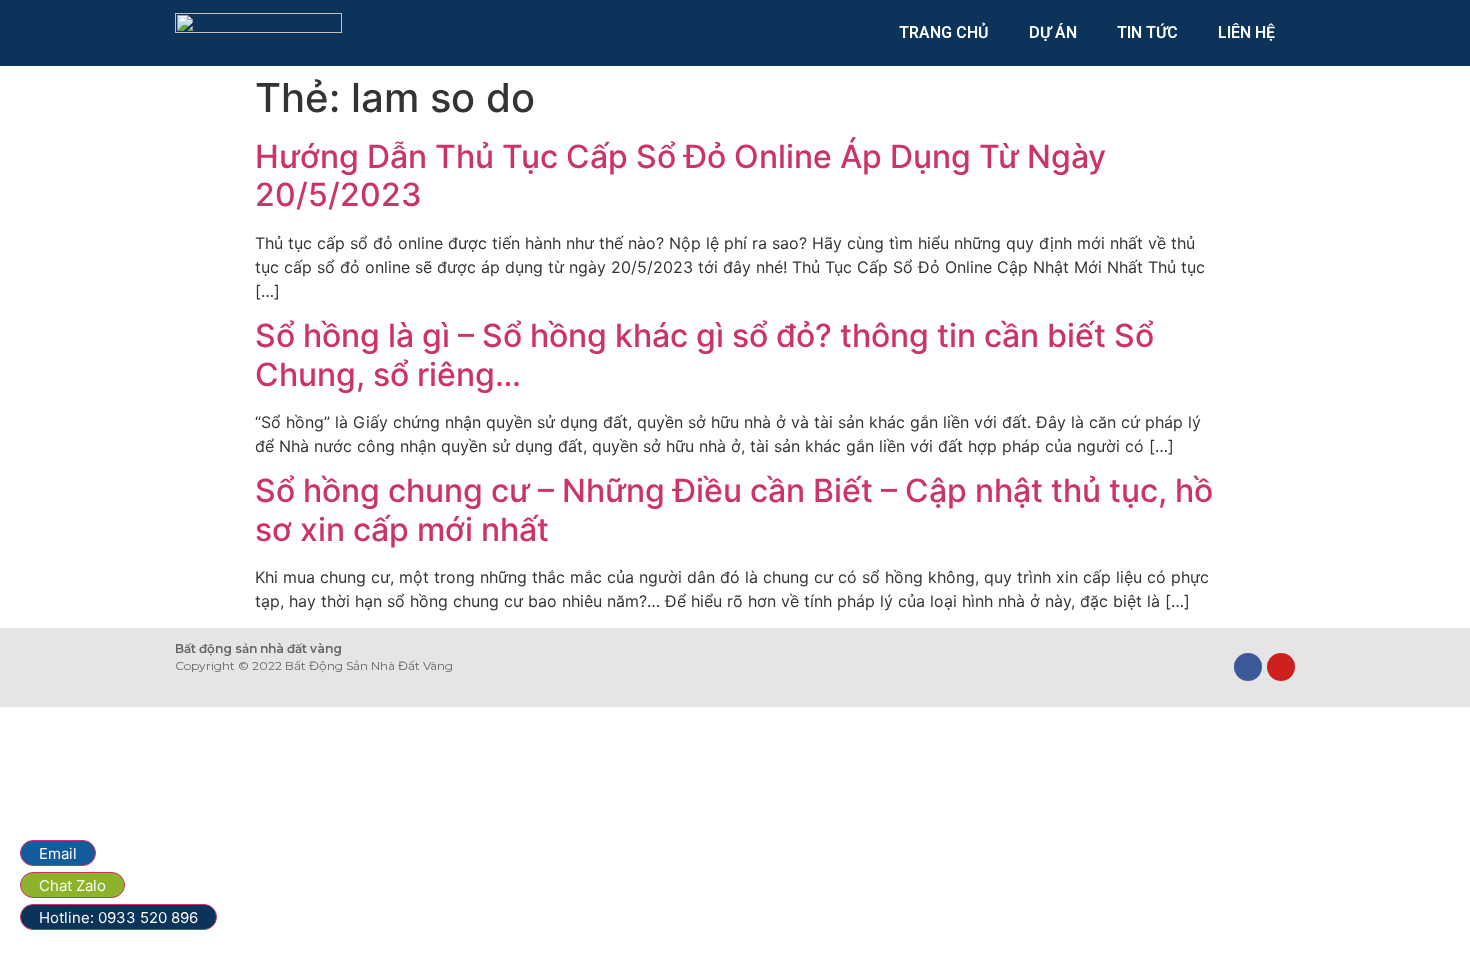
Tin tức (1147, 32)
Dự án (1053, 32)
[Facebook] (1248, 667)
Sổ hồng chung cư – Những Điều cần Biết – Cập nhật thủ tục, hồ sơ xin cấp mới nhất (734, 509)
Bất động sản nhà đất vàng (258, 648)
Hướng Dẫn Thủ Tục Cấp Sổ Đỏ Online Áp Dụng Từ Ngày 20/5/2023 (680, 175)
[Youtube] (1281, 667)
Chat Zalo (72, 885)
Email (58, 853)
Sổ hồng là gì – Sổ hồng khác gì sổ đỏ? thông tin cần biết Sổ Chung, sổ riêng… (704, 354)
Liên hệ (1246, 32)
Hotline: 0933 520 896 (118, 917)
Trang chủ (944, 32)
